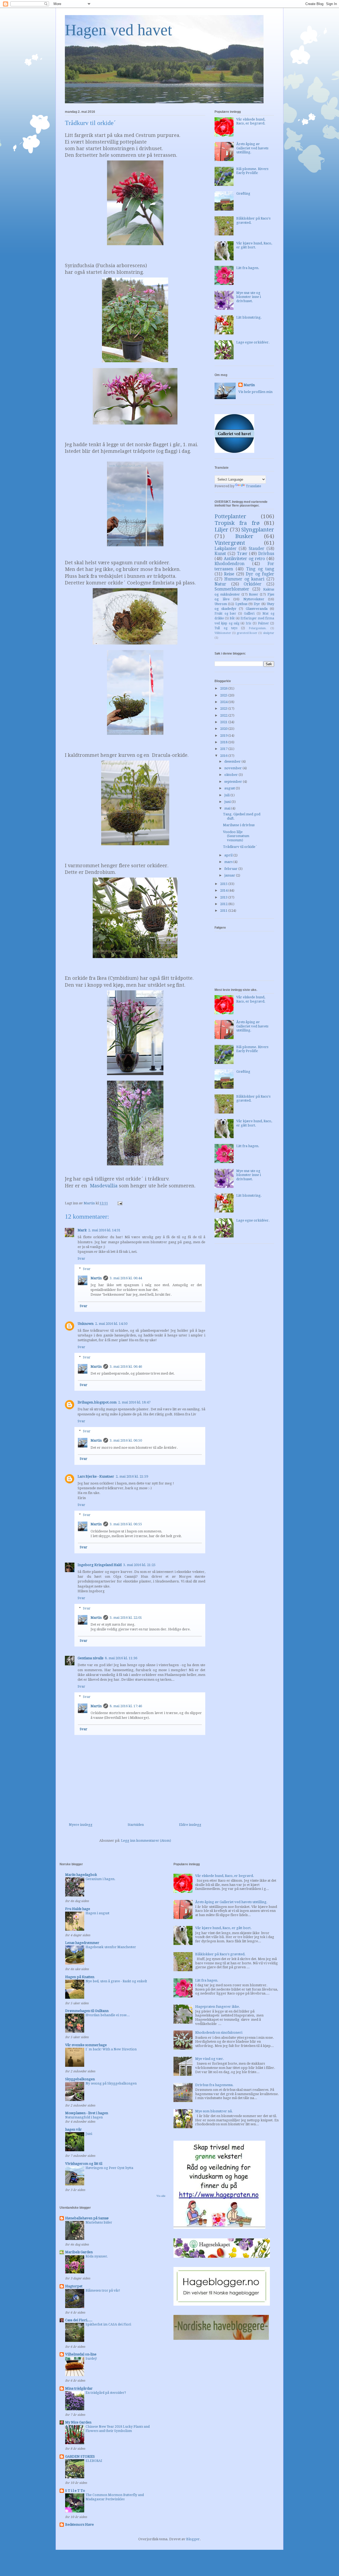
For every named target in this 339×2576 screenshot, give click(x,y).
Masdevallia (104, 1186)
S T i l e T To (75, 2491)
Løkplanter (226, 549)
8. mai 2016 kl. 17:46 (126, 1706)
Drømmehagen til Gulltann (87, 2011)
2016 (224, 756)
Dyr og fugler (260, 574)
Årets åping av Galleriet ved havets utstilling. (252, 148)
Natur (220, 584)
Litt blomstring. (249, 317)
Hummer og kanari (244, 579)
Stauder (257, 549)
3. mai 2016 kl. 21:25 (139, 1565)
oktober (231, 775)
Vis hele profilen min (255, 392)
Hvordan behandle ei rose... (108, 2015)
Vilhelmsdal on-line (81, 2354)
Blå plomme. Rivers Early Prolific (252, 171)
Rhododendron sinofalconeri (219, 2032)
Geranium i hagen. (101, 1879)
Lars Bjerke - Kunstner (96, 1476)
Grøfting (243, 193)
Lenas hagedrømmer (82, 1943)
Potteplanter (230, 516)
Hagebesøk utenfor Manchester (111, 1947)
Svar (81, 1258)
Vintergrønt (230, 543)
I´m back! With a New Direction (111, 2049)
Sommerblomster (232, 589)
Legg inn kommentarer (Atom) (146, 1841)
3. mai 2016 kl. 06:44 (126, 1278)
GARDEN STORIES (80, 2456)
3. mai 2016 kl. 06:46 (126, 1367)
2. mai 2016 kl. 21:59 (132, 1476)
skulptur (269, 633)
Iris (248, 623)
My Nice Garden (78, 2422)
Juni (89, 2134)
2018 (224, 742)
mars (229, 862)
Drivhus (266, 554)
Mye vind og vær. (210, 2059)
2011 (224, 911)
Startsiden (136, 1825)
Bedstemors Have (79, 2524)
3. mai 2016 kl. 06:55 (126, 1524)
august (230, 788)
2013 (224, 897)
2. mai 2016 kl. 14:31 (104, 1230)
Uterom (221, 604)
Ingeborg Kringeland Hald (100, 1565)
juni (228, 802)
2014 (224, 890)
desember (233, 761)
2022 (224, 715)
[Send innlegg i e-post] (119, 1203)
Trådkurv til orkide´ (240, 847)
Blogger (193, 2539)
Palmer (263, 623)
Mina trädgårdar (79, 2388)
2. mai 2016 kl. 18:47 (134, 1402)
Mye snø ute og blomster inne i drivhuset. (249, 297)
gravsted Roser (247, 633)
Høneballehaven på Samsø (87, 2218)
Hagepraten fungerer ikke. (218, 2007)
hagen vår (73, 2129)
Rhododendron (229, 564)
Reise (229, 574)
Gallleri (249, 614)
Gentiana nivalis (90, 1658)
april (229, 855)
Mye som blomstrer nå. (214, 2111)
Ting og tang (260, 569)
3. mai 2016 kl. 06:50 (126, 1440)
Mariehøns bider (99, 2222)
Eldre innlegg (190, 1825)
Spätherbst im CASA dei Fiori (108, 2324)
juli (227, 795)
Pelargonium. (258, 628)
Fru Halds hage (78, 1909)
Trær (242, 554)
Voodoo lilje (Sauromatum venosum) (236, 836)
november (233, 768)
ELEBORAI (94, 2461)
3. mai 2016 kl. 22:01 (126, 1618)
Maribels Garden (79, 2252)
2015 (224, 884)
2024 (224, 702)
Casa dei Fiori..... (79, 2320)
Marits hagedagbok (81, 1875)
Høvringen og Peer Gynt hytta (109, 2168)
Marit (82, 1230)
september (234, 782)
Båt (232, 618)
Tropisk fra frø (237, 523)
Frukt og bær (225, 614)
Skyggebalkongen (80, 2079)
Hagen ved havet (119, 30)
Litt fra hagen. (248, 268)
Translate (253, 486)
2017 (224, 749)
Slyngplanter (258, 530)
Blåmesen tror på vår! (103, 2291)
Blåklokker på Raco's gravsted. (220, 1954)
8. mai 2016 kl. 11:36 (121, 1658)
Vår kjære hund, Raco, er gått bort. (254, 245)
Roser (254, 594)
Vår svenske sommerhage (86, 2045)
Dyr (257, 604)
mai (228, 808)
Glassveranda (257, 609)
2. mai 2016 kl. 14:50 (111, 1324)
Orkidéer (253, 584)
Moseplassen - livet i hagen (87, 2113)
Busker (244, 536)
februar (231, 869)
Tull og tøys (226, 628)
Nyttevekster (254, 599)
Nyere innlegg (81, 1825)
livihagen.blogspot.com (97, 1402)
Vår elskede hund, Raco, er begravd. (251, 121)
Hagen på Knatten (80, 1977)
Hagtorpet (74, 2286)
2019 (224, 735)
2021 (224, 722)
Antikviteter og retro (244, 559)
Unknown (86, 1324)
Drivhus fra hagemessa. (214, 2085)
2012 (224, 904)
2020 (224, 729)
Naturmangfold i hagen (84, 2117)
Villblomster (223, 633)
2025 (224, 695)
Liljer (221, 530)
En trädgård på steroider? (106, 2393)
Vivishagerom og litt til (84, 2164)
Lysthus (241, 604)
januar (230, 875)
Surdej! (91, 2359)
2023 (224, 708)
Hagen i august (97, 1913)
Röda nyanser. (97, 2256)
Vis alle (161, 2196)
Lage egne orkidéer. (253, 342)
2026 (224, 688)
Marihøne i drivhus (239, 825)
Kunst (220, 554)
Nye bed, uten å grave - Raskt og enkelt (116, 1981)
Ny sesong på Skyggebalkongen (111, 2083)
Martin (96, 1278)
